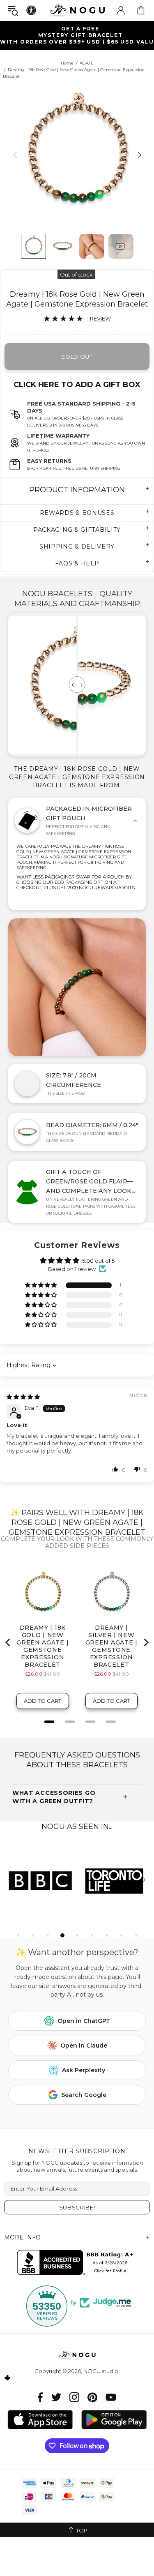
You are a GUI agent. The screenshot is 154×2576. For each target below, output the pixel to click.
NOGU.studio (77, 10)
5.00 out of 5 (98, 1261)
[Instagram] (74, 2397)
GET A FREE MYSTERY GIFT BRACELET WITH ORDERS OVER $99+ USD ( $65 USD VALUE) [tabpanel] (77, 35)
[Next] (139, 155)
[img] (23, 1397)
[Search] (13, 10)
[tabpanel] (41, 1880)
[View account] (121, 10)
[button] (41, 1286)
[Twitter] (56, 2397)
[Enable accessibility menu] (31, 10)
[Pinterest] (92, 2397)
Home (67, 63)
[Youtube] (111, 2397)
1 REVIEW (99, 318)
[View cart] (141, 10)
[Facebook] (40, 2397)
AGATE (87, 63)
